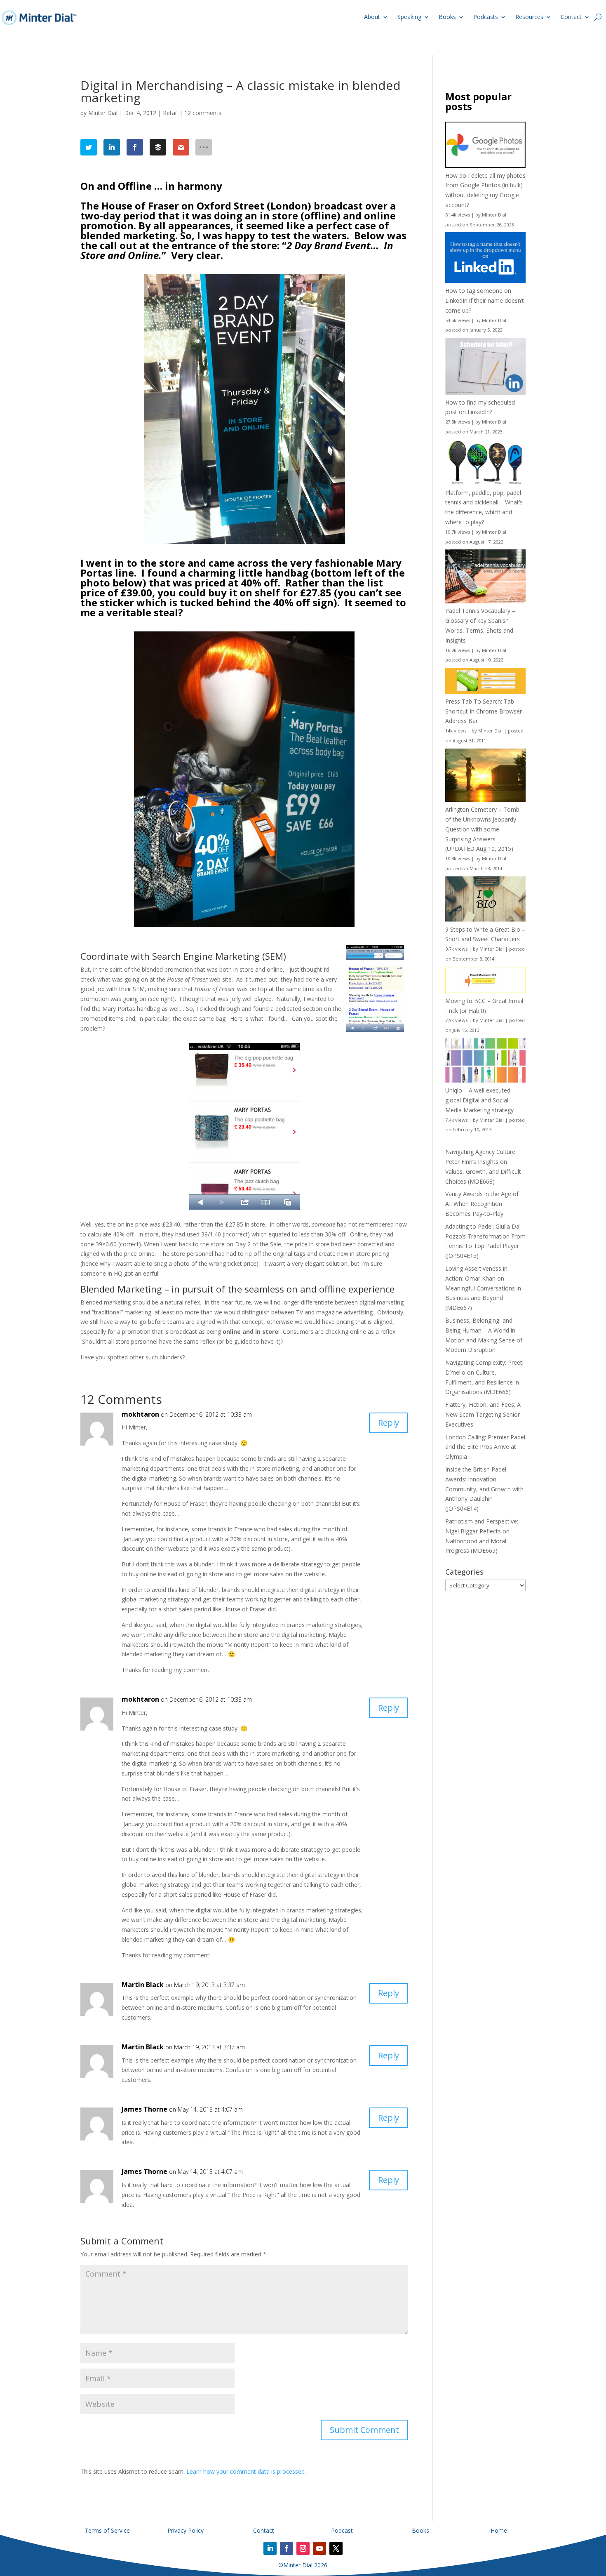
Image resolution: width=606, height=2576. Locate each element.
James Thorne (144, 2109)
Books (447, 17)
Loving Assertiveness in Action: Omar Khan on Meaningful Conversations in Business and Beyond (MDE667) (483, 1288)
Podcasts (486, 17)
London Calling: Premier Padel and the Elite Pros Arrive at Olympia (485, 1447)
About (372, 17)
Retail (170, 113)
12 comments (203, 113)
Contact (571, 17)
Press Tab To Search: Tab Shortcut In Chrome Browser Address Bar (484, 711)
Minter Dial (103, 113)
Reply (389, 1423)
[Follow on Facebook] (287, 2548)
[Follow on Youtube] (319, 2548)
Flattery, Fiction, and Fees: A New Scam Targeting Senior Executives (483, 1414)
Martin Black (143, 1985)
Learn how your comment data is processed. (246, 2471)
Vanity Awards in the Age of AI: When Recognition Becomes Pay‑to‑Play (482, 1204)
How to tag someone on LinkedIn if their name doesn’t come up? (485, 300)
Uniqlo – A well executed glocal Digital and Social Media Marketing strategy (479, 1100)
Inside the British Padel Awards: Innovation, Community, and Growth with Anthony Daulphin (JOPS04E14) (484, 1489)
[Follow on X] (336, 2548)
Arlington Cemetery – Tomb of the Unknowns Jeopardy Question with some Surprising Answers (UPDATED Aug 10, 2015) (482, 829)
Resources (529, 17)
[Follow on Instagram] (303, 2548)
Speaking (409, 17)
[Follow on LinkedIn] (270, 2548)
